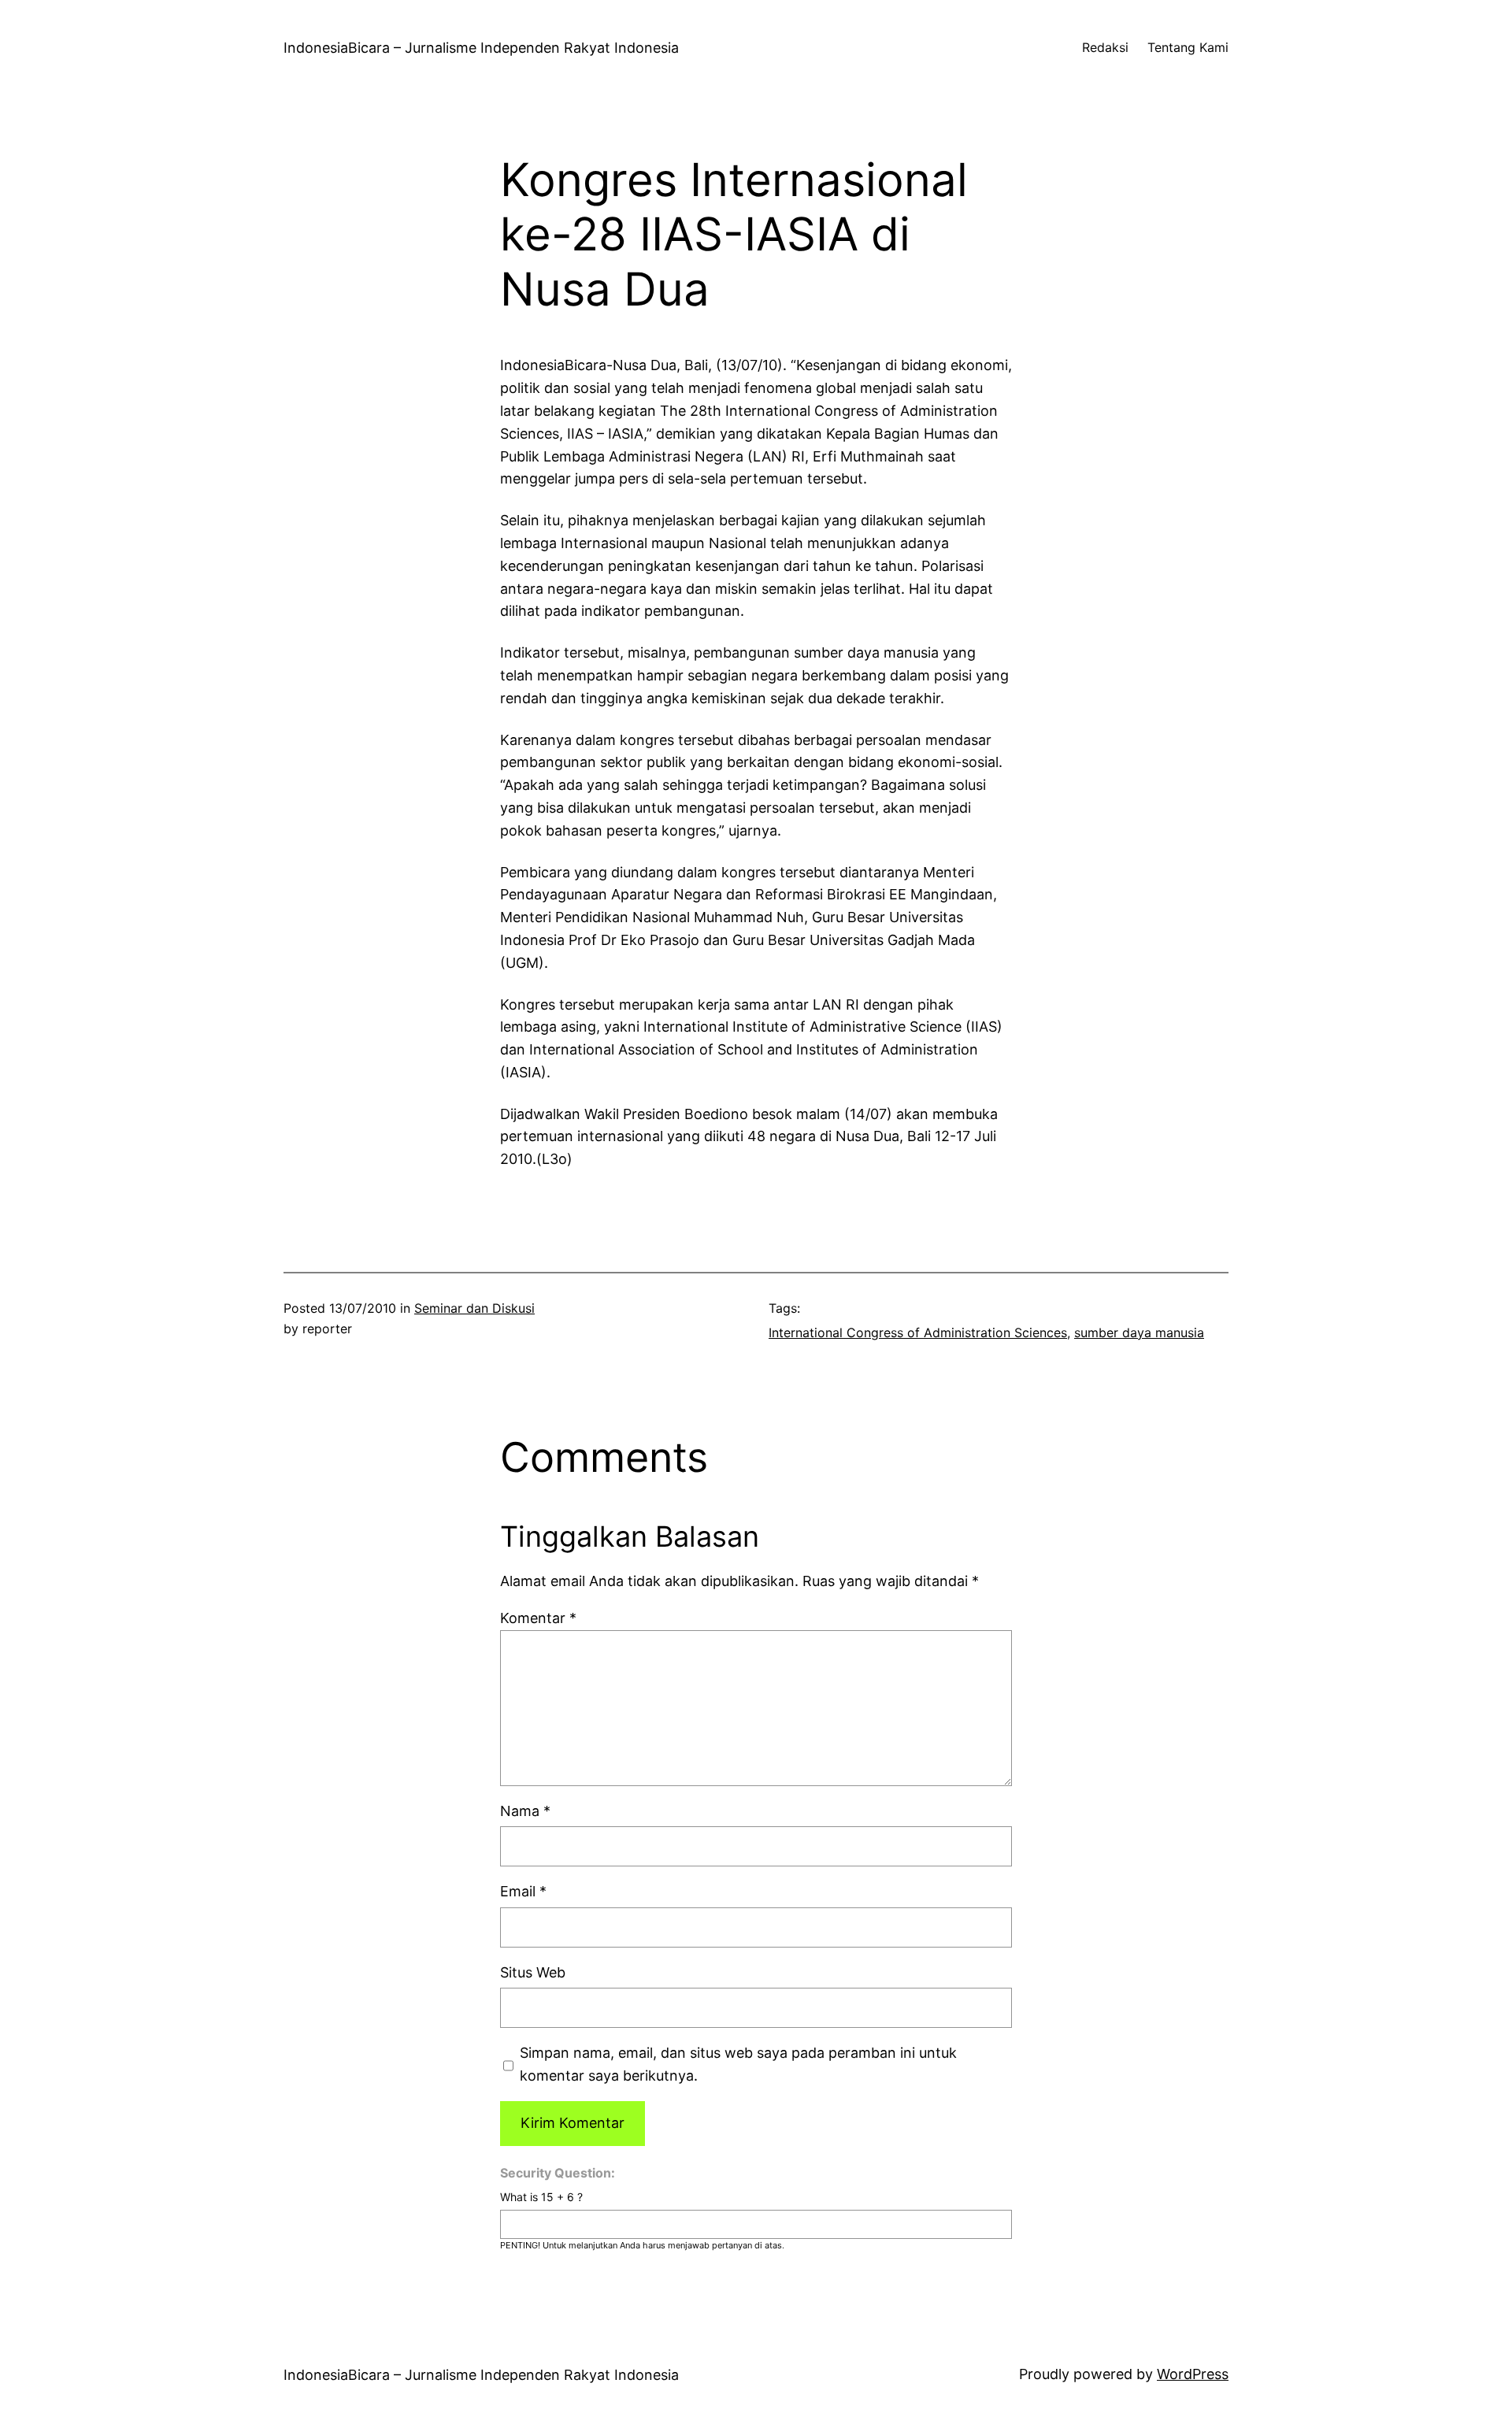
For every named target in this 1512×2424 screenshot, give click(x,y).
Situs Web (533, 1972)
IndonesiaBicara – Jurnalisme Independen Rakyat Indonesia (481, 48)
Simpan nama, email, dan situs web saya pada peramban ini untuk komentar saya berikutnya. (738, 2064)
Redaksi (1105, 47)
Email (523, 1891)
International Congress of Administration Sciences (918, 1332)
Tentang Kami (1188, 47)
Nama (525, 1811)
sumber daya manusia (1139, 1332)
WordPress (1193, 2374)
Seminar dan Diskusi (474, 1308)
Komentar (538, 1618)
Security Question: (558, 2173)
